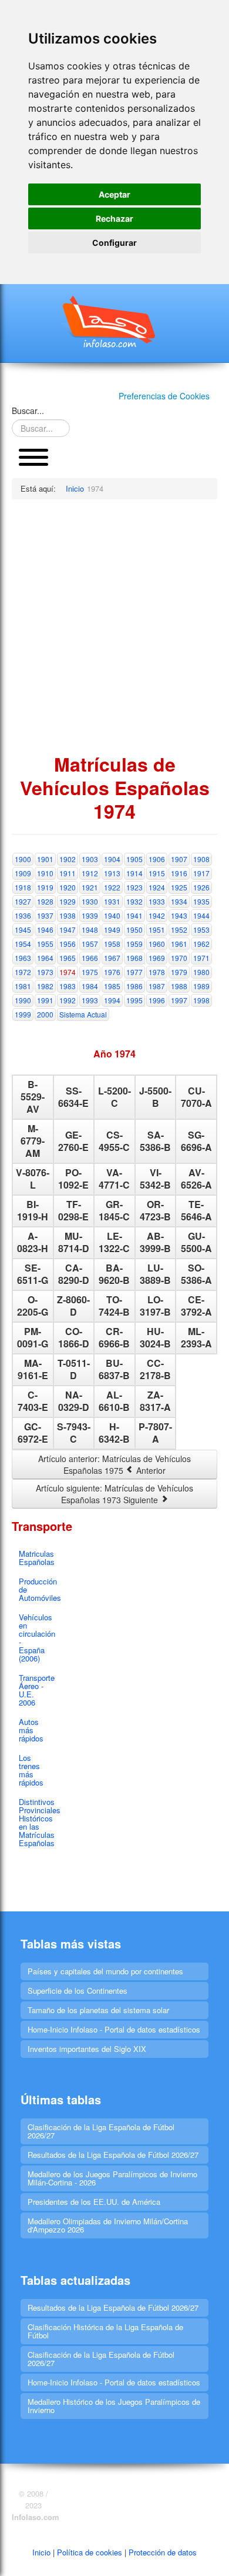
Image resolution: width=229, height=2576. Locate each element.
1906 (157, 859)
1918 (23, 887)
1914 (134, 873)
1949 (112, 930)
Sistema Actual (83, 1014)
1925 (179, 887)
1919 (45, 887)
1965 (68, 958)
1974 (68, 972)
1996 (157, 1000)
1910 (45, 873)
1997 (179, 1000)
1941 (134, 915)
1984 (90, 986)
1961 (179, 944)
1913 (112, 873)
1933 (157, 901)
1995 (134, 1000)
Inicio (41, 2552)
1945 (23, 930)
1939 (90, 915)
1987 (157, 986)
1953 (201, 930)
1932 (134, 901)
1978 (157, 972)
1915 (157, 873)
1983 (68, 986)
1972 (23, 972)
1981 (23, 986)
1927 (23, 901)
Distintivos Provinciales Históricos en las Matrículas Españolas (37, 1822)
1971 (201, 958)
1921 (90, 887)
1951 (157, 930)
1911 (68, 873)
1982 (45, 986)
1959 (134, 944)
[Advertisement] (114, 626)
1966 (90, 958)
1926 (201, 887)
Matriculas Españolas (37, 1558)
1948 (90, 930)
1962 (201, 944)
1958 (112, 944)
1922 (112, 887)
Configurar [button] (114, 243)
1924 (157, 887)
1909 (23, 873)
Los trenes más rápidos (31, 1770)
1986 (134, 986)
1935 (201, 901)
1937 (45, 915)
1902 (68, 859)
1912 (90, 873)
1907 (179, 859)
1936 (23, 915)
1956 (68, 944)
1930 (90, 901)
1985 (112, 986)
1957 (90, 944)
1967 (112, 958)
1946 (45, 930)
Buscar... (28, 411)
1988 (179, 986)
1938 (68, 915)
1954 (23, 944)
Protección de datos (163, 2552)
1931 (112, 901)
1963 (23, 958)
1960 (157, 944)
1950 (134, 930)
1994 (112, 1000)
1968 (134, 958)
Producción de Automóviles (37, 1589)
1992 (68, 1000)
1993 (90, 1000)
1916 (179, 873)
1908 (201, 859)
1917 (201, 873)
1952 (179, 930)
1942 (157, 915)
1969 (157, 958)
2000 (45, 1014)
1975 (90, 972)
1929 (68, 901)
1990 (23, 1000)
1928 (45, 901)
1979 (179, 972)
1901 (45, 859)
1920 (68, 887)
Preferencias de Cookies (164, 396)
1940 (112, 915)
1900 (23, 859)
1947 (68, 930)
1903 (90, 859)
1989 (201, 986)
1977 (134, 972)
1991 (45, 1000)
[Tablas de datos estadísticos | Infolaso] (114, 322)
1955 (45, 944)
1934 (179, 901)
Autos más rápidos (31, 1730)
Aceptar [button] (114, 194)
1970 (179, 958)
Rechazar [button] (114, 218)
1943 (179, 915)
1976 (112, 972)
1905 (134, 859)
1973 (45, 972)
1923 (134, 887)
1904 (112, 859)
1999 (23, 1014)
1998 (201, 1000)
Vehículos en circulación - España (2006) (37, 1638)
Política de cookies (90, 2552)
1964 (45, 958)
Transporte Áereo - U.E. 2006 (37, 1690)
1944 (201, 915)
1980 (201, 972)
